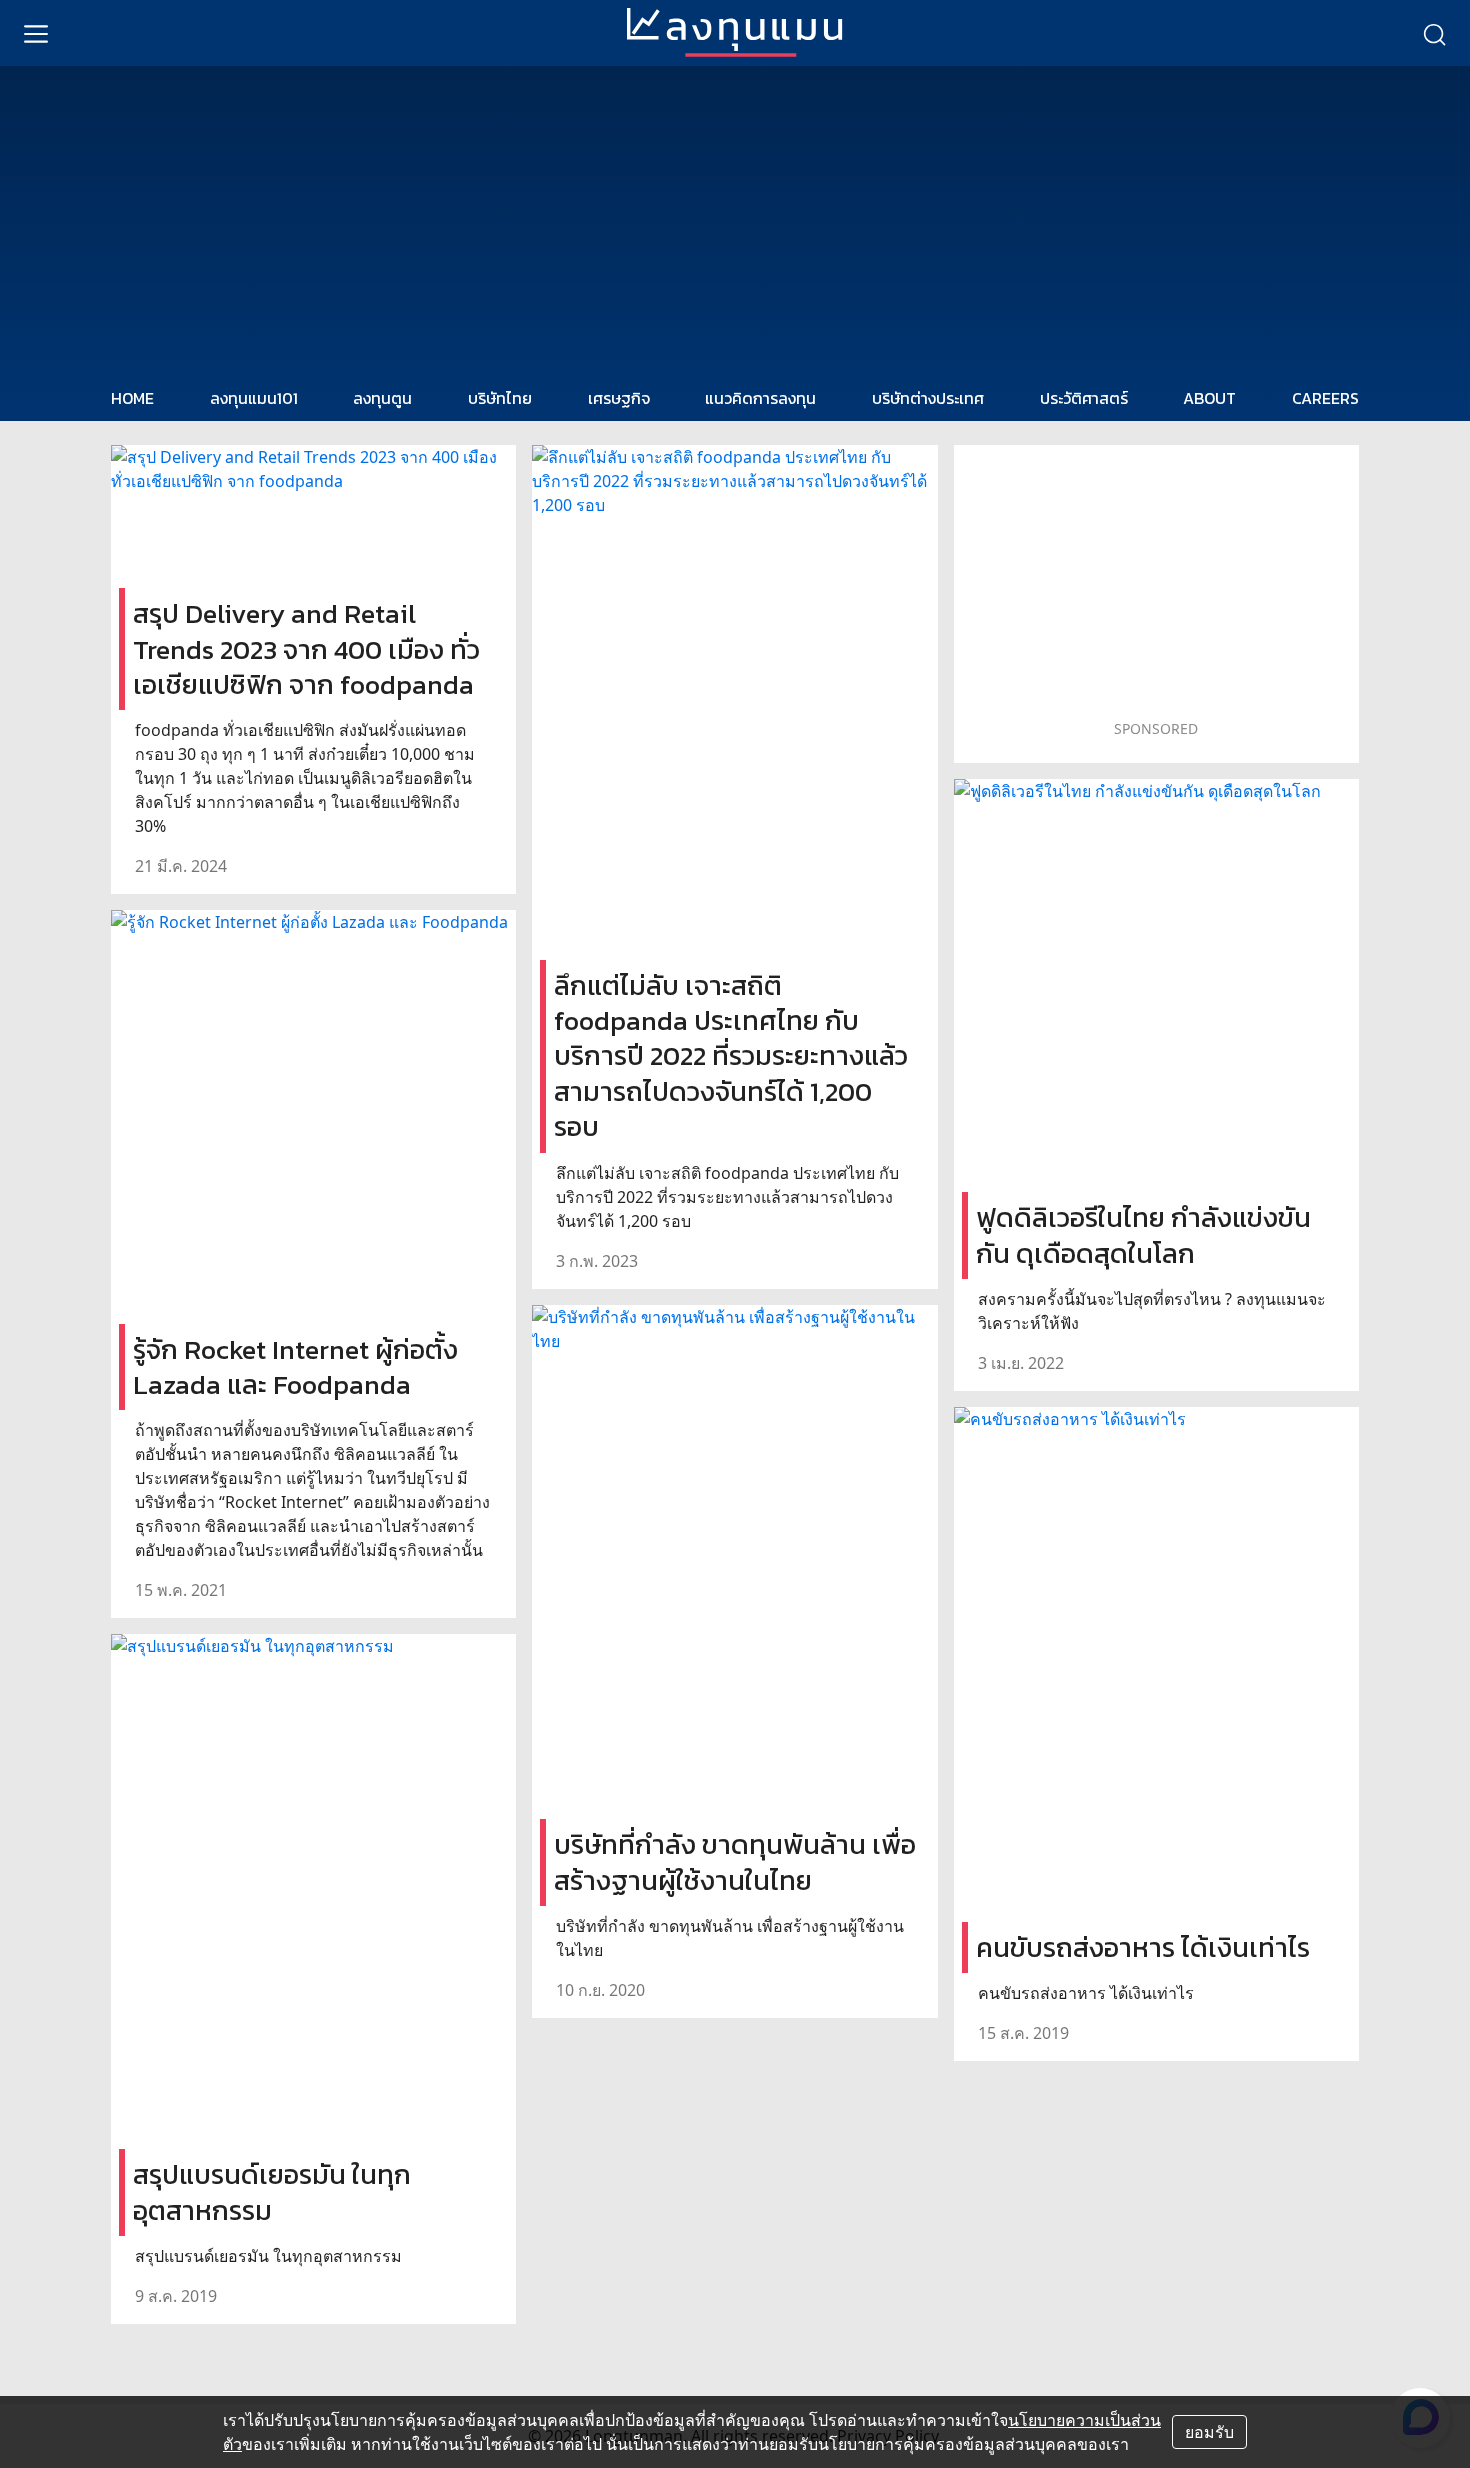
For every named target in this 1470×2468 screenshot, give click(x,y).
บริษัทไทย (500, 398)
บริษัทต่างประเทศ (928, 398)
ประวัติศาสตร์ (1084, 398)
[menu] (36, 33)
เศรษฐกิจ (619, 398)
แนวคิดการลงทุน (760, 398)
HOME (132, 398)
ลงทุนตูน (382, 398)
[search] (1434, 33)
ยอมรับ (1209, 2432)
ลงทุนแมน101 (254, 398)
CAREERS (1325, 398)
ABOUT (1209, 398)
